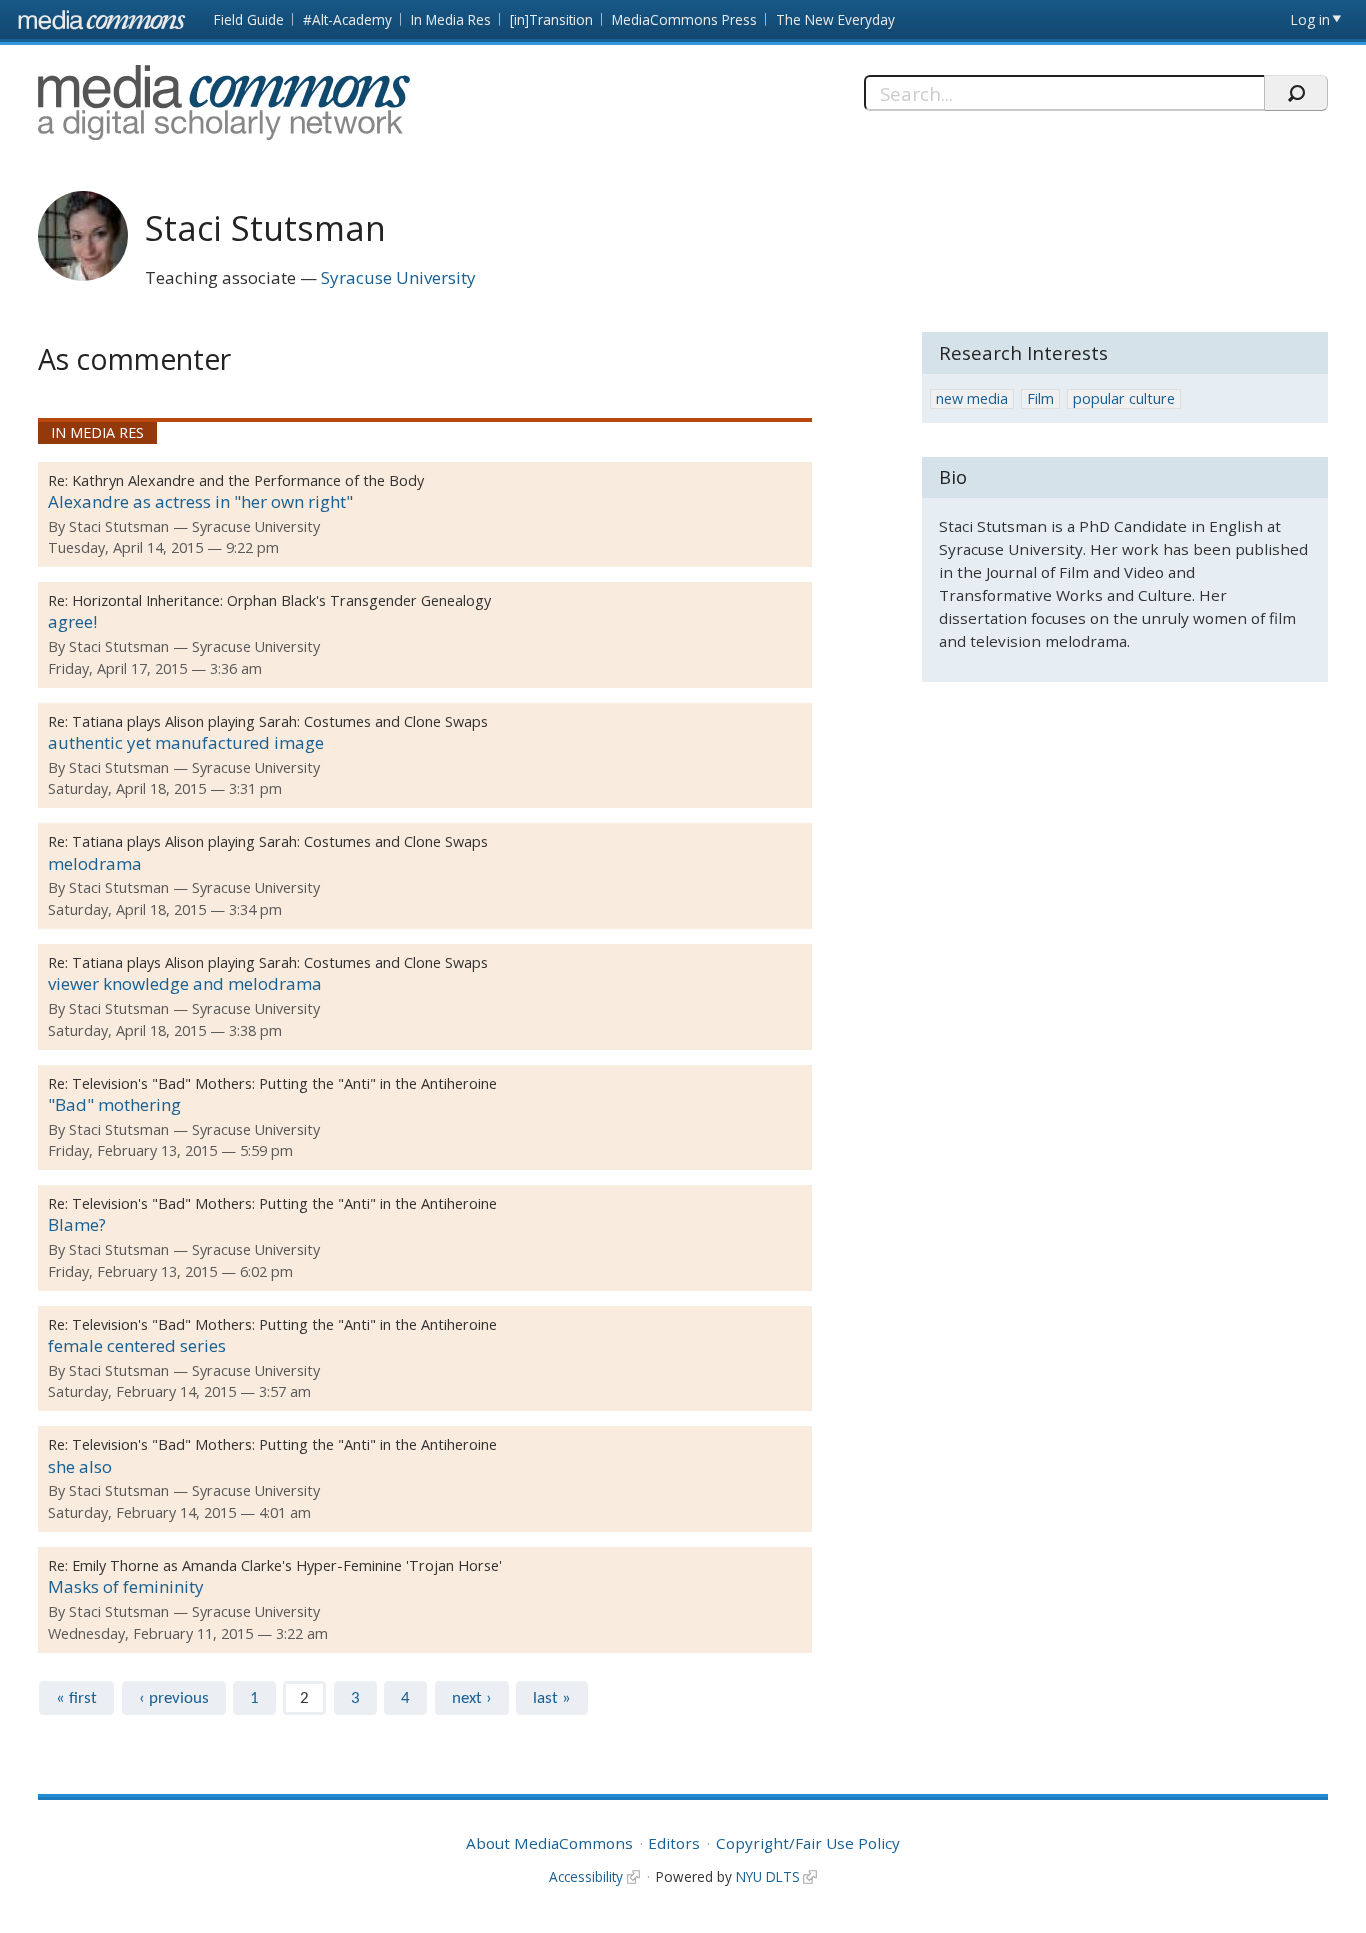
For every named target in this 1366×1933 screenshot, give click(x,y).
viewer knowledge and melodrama (185, 983)
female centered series (137, 1345)
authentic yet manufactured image (186, 742)
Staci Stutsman (119, 526)
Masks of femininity (126, 1586)
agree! (72, 621)
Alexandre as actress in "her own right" (200, 501)
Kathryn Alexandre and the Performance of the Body (248, 480)
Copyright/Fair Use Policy (808, 1843)
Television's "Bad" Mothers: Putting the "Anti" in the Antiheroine (284, 1083)
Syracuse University (398, 277)
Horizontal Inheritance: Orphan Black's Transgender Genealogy (281, 600)
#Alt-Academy (347, 19)
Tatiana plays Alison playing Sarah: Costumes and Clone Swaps (280, 721)
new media (972, 398)
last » (552, 1698)
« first (76, 1698)
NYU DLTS (768, 1876)
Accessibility (586, 1876)
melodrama (95, 863)
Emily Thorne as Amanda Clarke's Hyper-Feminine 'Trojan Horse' (287, 1565)
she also (80, 1466)
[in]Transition (551, 19)
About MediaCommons (549, 1843)
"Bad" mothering (114, 1104)
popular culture (1124, 398)
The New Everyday (835, 19)
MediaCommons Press (684, 19)
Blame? (77, 1224)
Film (1040, 398)
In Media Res (451, 19)
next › (472, 1698)
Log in (1310, 19)
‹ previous (174, 1698)
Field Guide (249, 19)
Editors (674, 1843)
